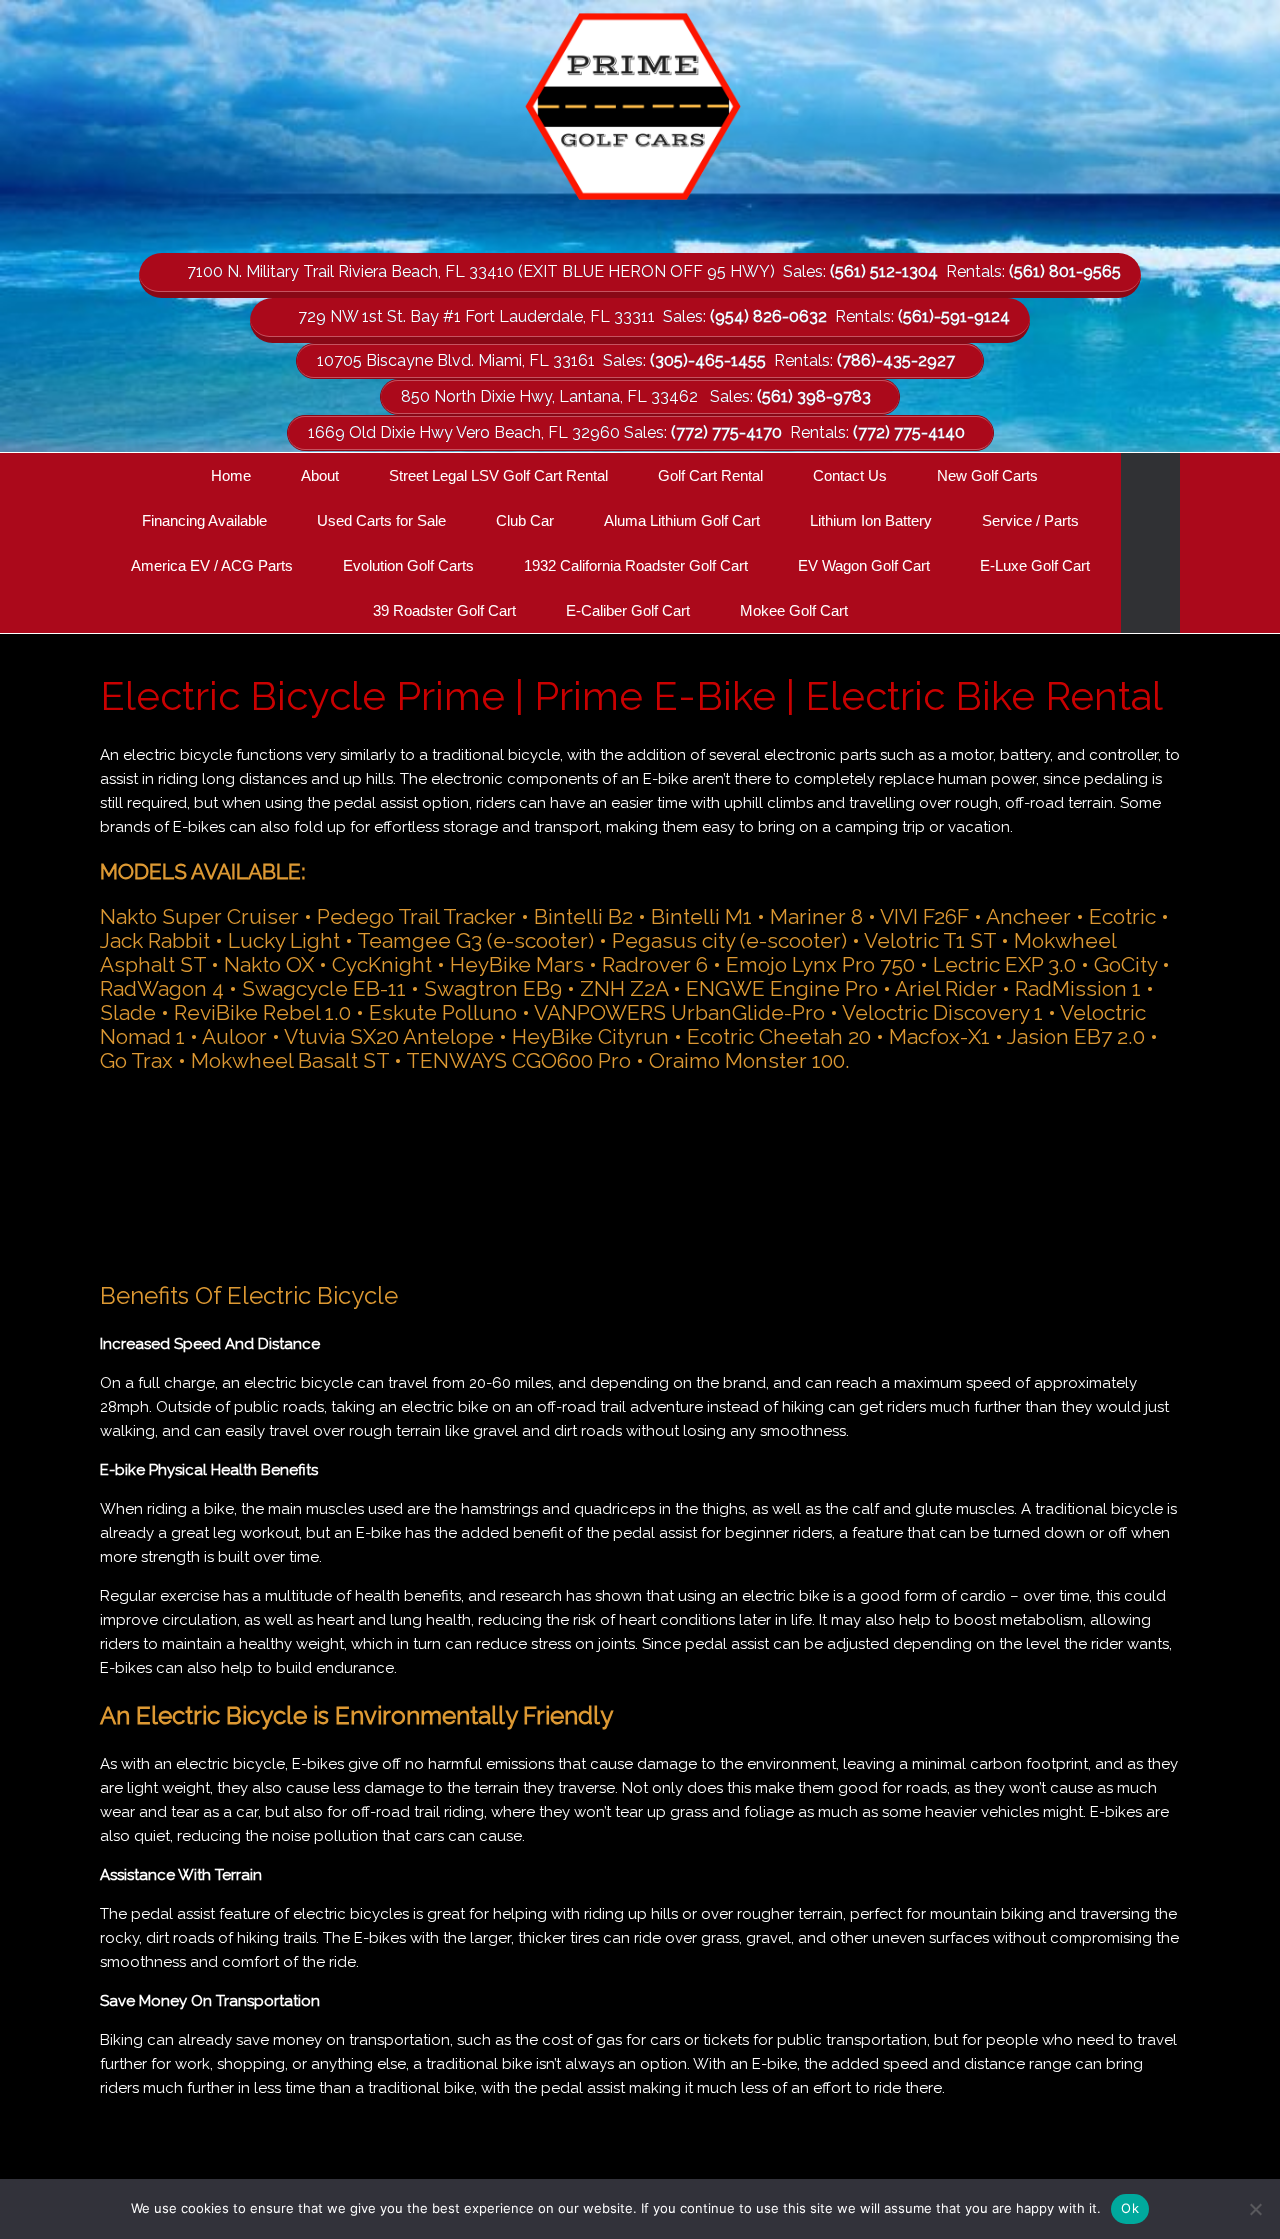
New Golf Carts (987, 475)
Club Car (525, 520)
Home (231, 475)
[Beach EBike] (424, 1174)
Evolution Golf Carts (408, 565)
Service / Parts (1030, 520)
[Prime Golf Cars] (640, 112)
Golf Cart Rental (710, 475)
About (320, 475)
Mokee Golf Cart (794, 610)
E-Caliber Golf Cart (628, 610)
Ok (1130, 2208)
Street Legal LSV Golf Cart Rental (498, 475)
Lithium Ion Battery (871, 520)
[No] (1255, 2209)
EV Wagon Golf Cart (864, 565)
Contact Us (850, 475)
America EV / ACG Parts (212, 565)
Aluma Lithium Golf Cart (682, 520)
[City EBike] (208, 1174)
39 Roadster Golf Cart (444, 610)
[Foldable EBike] (1072, 1174)
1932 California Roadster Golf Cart (636, 565)
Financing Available (204, 520)
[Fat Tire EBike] (856, 1174)
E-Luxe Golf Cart (1035, 565)
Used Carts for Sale (381, 520)
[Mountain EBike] (640, 1174)
